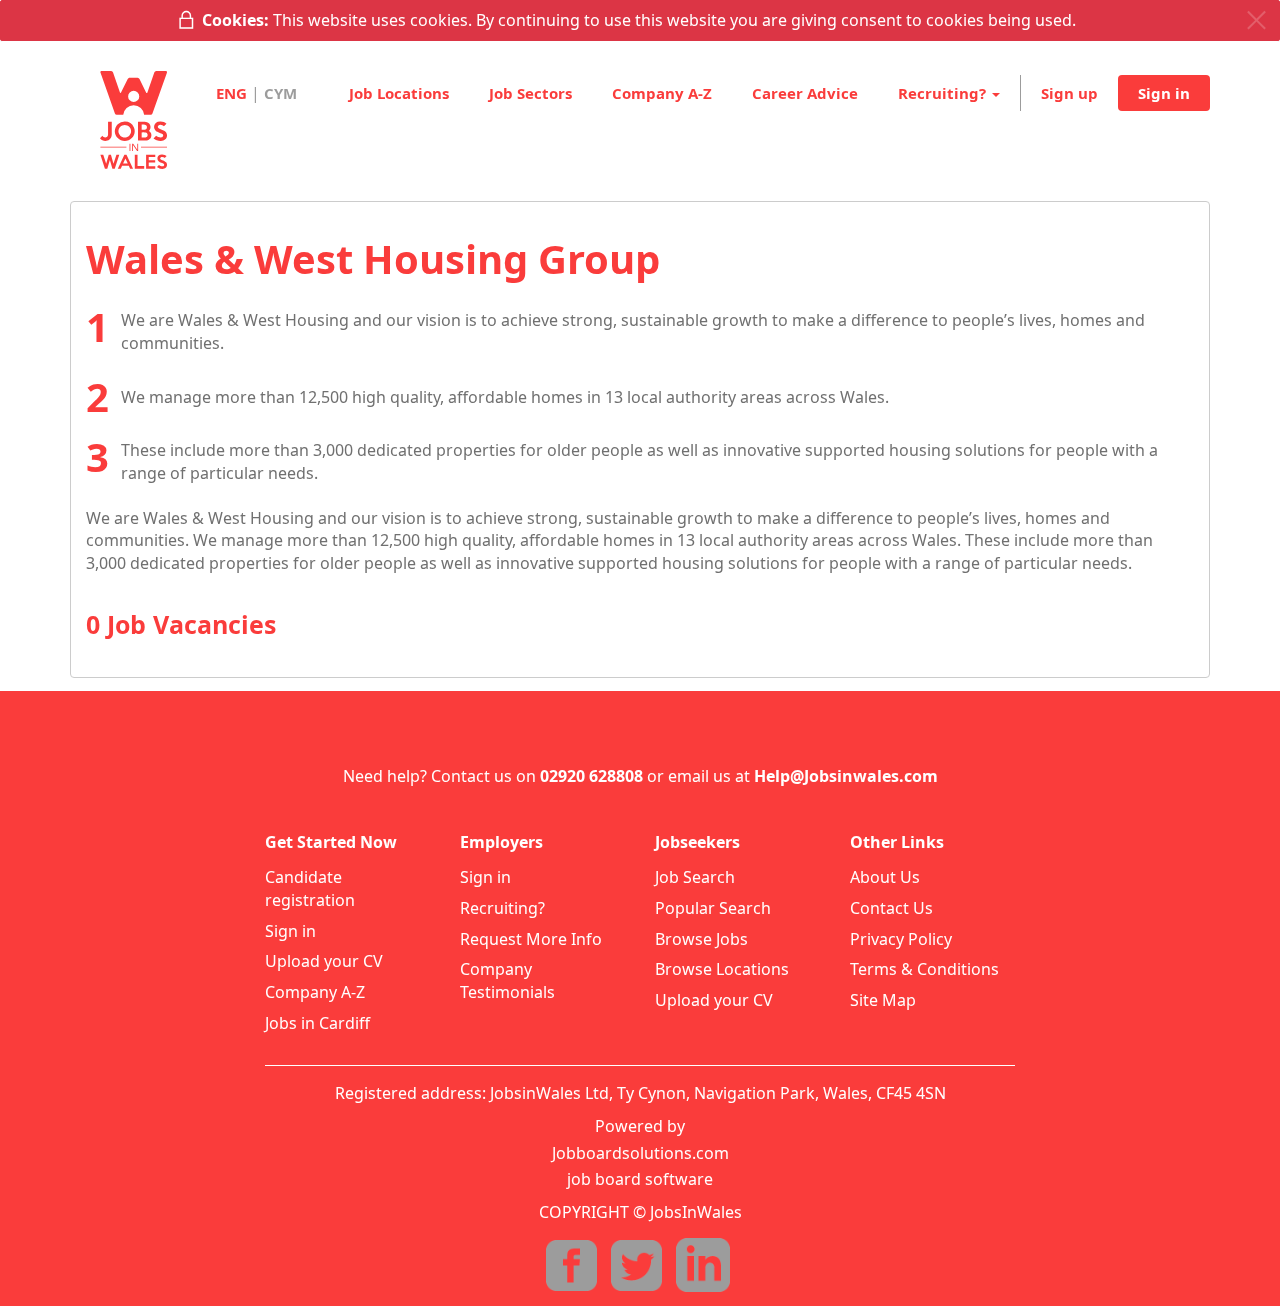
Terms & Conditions (924, 969)
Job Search (695, 877)
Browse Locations (722, 969)
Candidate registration (310, 888)
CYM (280, 93)
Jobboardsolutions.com (640, 1153)
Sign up (1069, 93)
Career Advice (805, 93)
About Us (885, 877)
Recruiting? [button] (944, 93)
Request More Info (531, 939)
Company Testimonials (507, 980)
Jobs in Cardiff (317, 1023)
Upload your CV (324, 961)
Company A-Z (662, 93)
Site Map (883, 1000)
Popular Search (713, 908)
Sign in (1164, 93)
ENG (231, 93)
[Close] (1256, 20)
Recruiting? (502, 908)
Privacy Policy (901, 939)
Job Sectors (530, 93)
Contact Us (891, 908)
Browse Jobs (701, 939)
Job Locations (399, 93)
